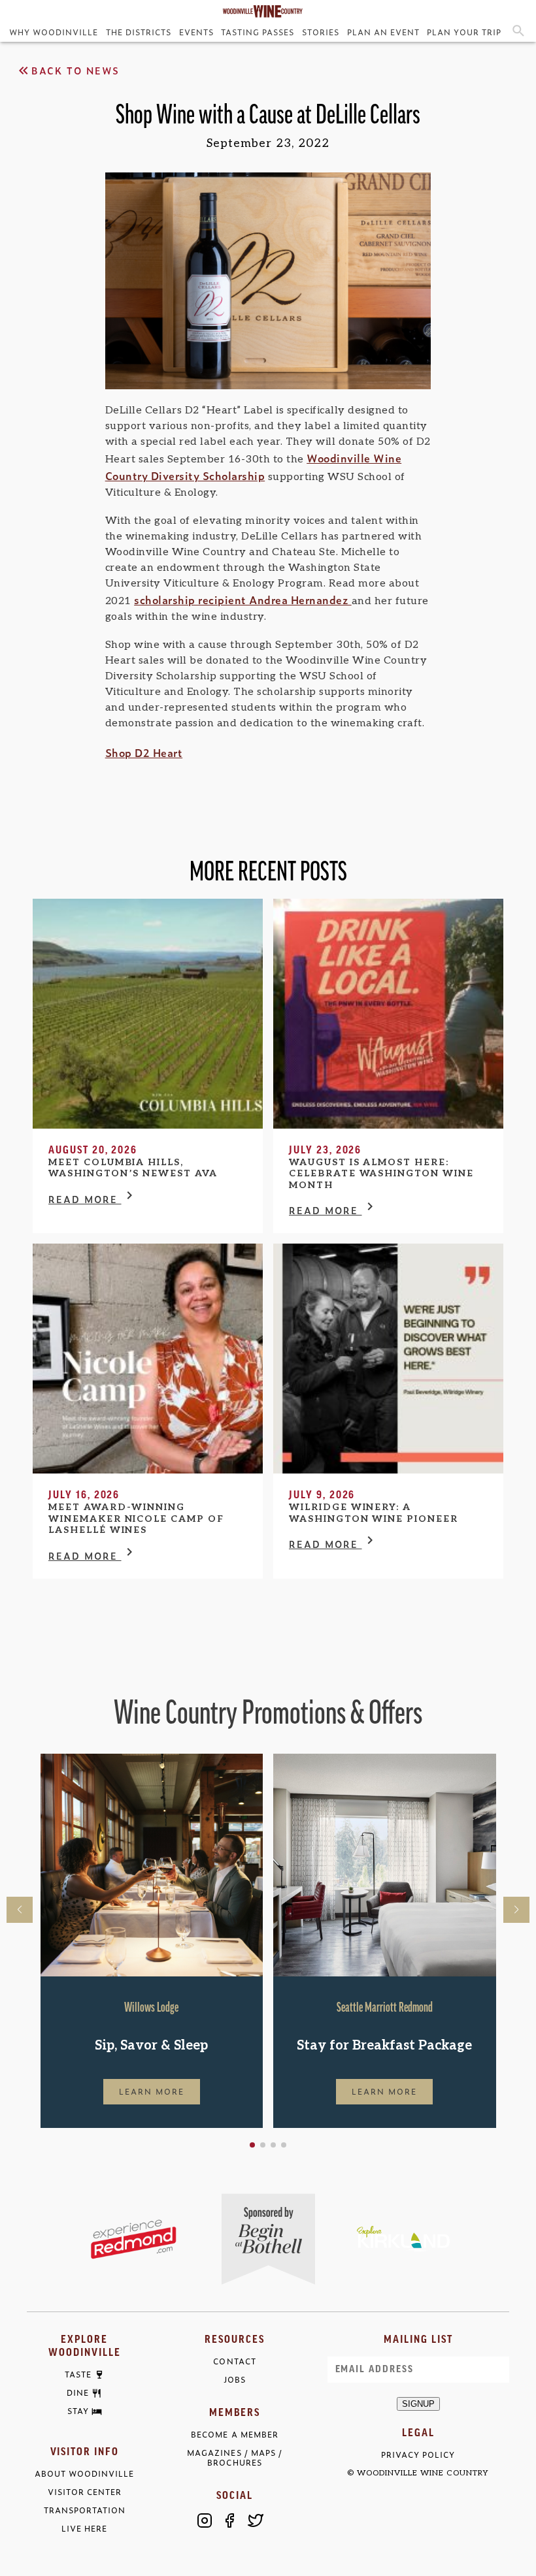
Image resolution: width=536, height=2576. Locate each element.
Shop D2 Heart (144, 752)
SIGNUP (418, 2404)
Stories (321, 32)
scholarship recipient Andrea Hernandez (243, 600)
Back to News (75, 70)
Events (196, 32)
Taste (78, 2375)
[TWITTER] (256, 2520)
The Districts (139, 32)
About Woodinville (84, 2474)
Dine (78, 2393)
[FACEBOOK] (230, 2520)
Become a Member (234, 2435)
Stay (78, 2411)
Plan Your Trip (464, 32)
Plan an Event (383, 32)
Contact (234, 2361)
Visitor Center (85, 2492)
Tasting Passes (258, 32)
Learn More (152, 2091)
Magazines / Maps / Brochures (234, 2458)
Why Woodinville (54, 32)
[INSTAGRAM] (205, 2520)
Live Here (84, 2529)
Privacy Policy (418, 2455)
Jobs (235, 2380)
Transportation (85, 2510)
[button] (252, 2145)
